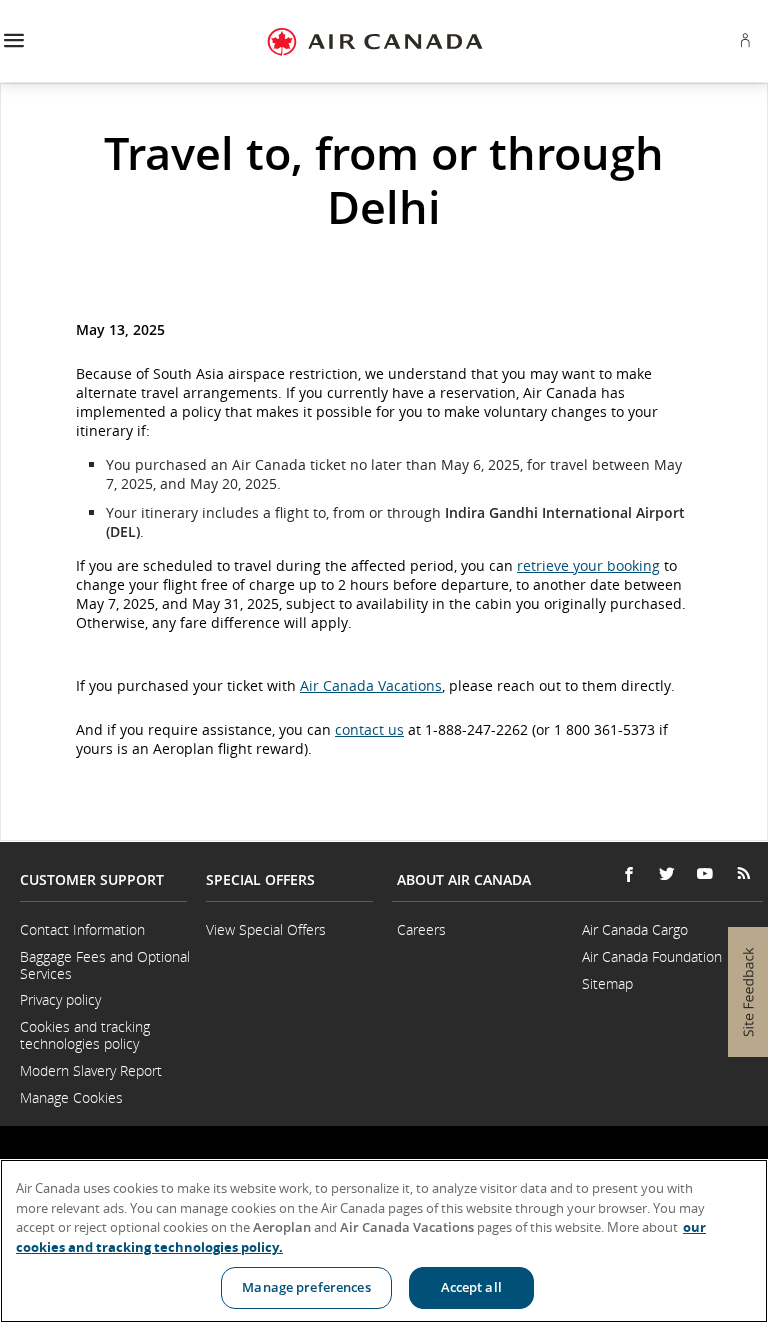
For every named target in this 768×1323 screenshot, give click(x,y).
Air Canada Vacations (371, 685)
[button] (13, 41)
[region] (384, 1241)
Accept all (471, 1287)
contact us (369, 729)
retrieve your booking (588, 565)
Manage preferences (306, 1287)
